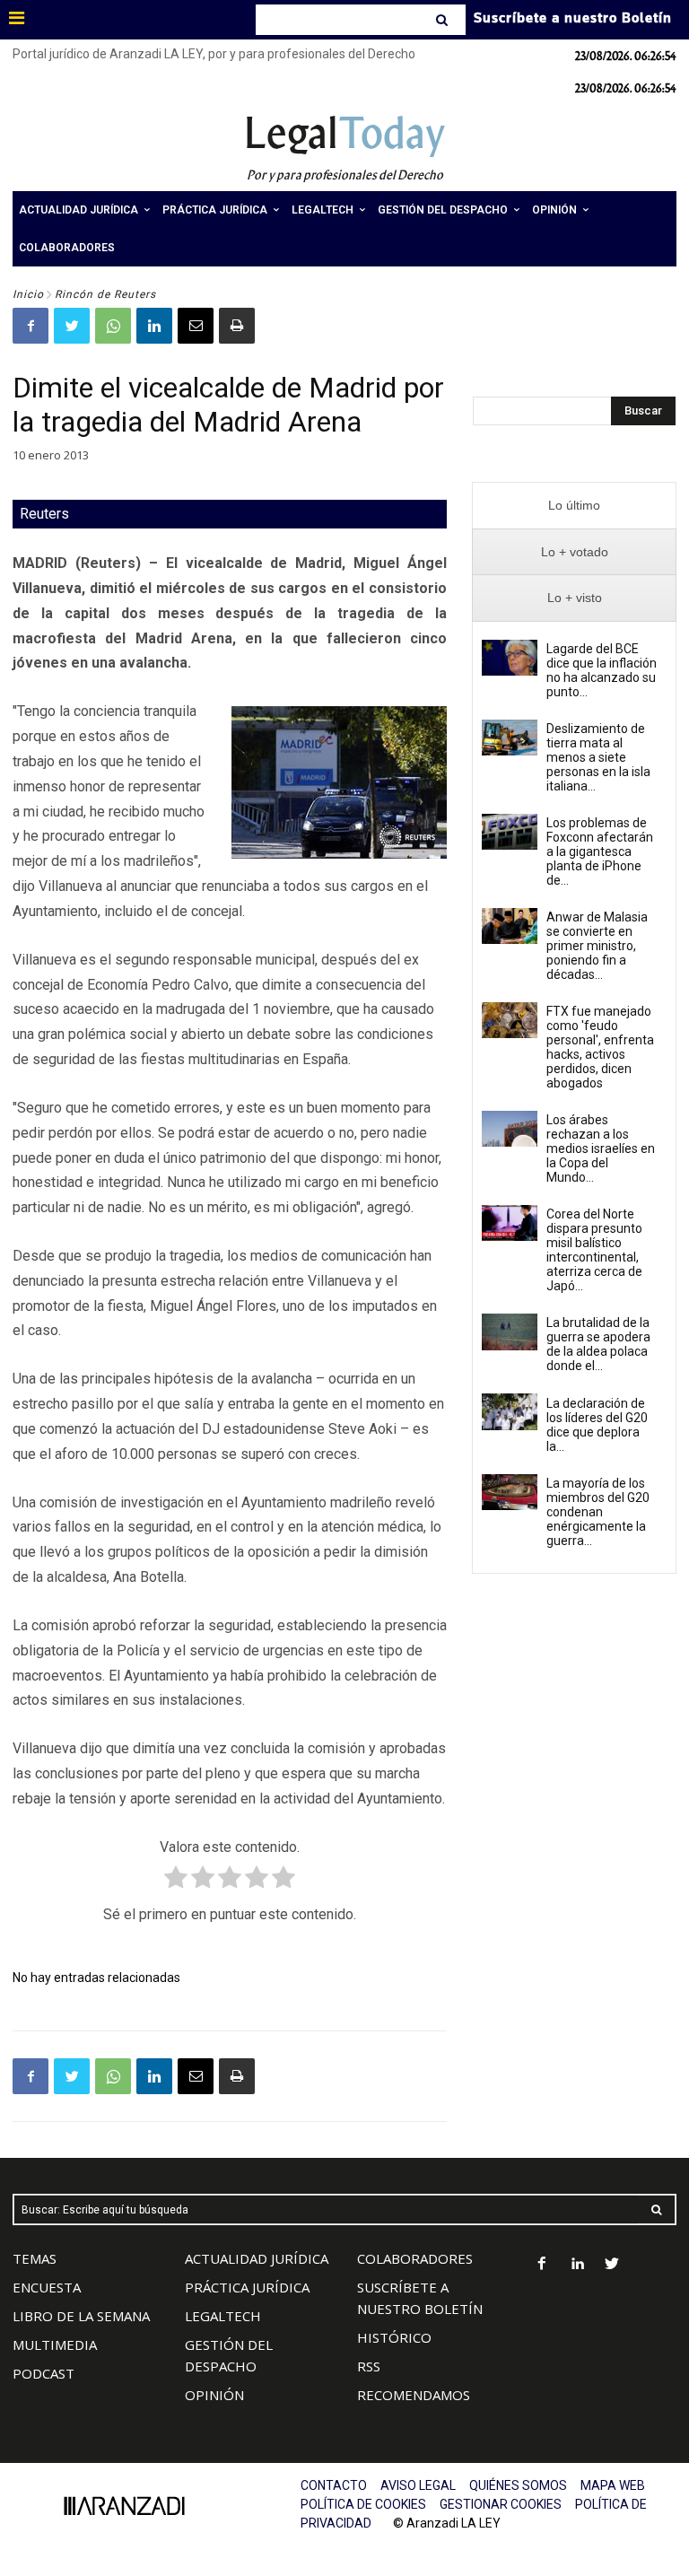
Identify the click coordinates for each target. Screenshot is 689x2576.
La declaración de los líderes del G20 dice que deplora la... (597, 1425)
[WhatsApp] (113, 326)
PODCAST (44, 2373)
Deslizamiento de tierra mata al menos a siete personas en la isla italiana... (598, 757)
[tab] (574, 506)
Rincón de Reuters (105, 294)
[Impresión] (237, 326)
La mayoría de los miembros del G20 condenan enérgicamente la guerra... (598, 1512)
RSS (369, 2366)
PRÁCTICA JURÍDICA (247, 2287)
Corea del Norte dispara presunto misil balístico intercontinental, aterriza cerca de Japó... (594, 1250)
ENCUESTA (47, 2287)
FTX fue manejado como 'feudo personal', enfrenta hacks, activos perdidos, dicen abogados (600, 1047)
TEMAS (35, 2258)
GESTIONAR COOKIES (501, 2504)
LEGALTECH (223, 2316)
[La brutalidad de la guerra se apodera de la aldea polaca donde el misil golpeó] (510, 1332)
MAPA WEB (613, 2485)
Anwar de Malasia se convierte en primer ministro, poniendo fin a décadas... (597, 946)
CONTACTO (334, 2485)
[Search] (444, 20)
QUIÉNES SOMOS (518, 2485)
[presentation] (574, 506)
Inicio (28, 294)
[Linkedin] (154, 326)
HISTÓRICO (394, 2337)
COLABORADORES (415, 2258)
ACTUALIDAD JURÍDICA (257, 2258)
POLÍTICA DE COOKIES (363, 2504)
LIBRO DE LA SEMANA (81, 2316)
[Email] (196, 326)
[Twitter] (72, 326)
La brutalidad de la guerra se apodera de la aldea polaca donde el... (598, 1344)
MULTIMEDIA (55, 2345)
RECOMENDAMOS (414, 2395)
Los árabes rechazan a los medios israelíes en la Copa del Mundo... (601, 1148)
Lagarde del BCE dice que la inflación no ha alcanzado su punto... (602, 670)
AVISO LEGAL (418, 2485)
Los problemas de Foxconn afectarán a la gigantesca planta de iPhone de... (600, 851)
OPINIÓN (214, 2395)
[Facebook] (31, 326)
